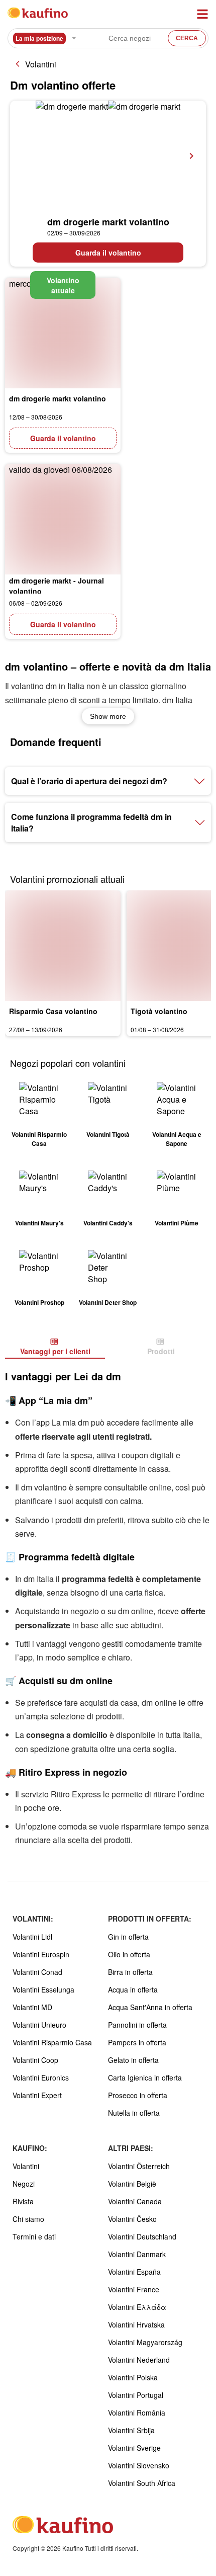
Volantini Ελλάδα (137, 2307)
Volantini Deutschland (142, 2236)
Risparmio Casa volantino (53, 1011)
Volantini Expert (37, 2095)
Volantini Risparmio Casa (52, 2042)
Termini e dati (34, 2236)
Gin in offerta (128, 1937)
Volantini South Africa (142, 2483)
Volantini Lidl (32, 1937)
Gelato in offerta (133, 2060)
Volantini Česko (132, 2219)
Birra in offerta (130, 1972)
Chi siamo (28, 2219)
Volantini (41, 64)
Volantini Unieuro (39, 2025)
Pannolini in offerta (137, 2025)
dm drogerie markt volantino (108, 222)
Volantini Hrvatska (136, 2324)
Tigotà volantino (159, 1011)
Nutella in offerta (134, 2113)
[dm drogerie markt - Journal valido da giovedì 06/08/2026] (63, 519)
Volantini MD (32, 2007)
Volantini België (132, 2184)
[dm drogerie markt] (108, 156)
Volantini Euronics (41, 2078)
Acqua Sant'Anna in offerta (150, 2007)
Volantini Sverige (134, 2448)
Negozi (24, 2184)
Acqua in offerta (133, 1989)
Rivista (23, 2201)
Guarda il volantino (108, 253)
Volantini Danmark (137, 2254)
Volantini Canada (135, 2201)
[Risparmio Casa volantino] (63, 946)
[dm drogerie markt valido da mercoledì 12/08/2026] (63, 333)
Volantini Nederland (139, 2360)
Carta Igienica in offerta (145, 2078)
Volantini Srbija (131, 2430)
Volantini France (134, 2289)
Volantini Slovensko (139, 2465)
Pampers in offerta (137, 2042)
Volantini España (134, 2272)
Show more (108, 716)
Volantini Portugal (136, 2395)
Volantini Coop (35, 2060)
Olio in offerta (129, 1954)
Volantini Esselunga (43, 1989)
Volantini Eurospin (41, 1954)
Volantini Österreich (139, 2166)
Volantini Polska (133, 2377)
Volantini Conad (37, 1972)
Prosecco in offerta (138, 2095)
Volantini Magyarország (145, 2342)
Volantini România (137, 2413)
